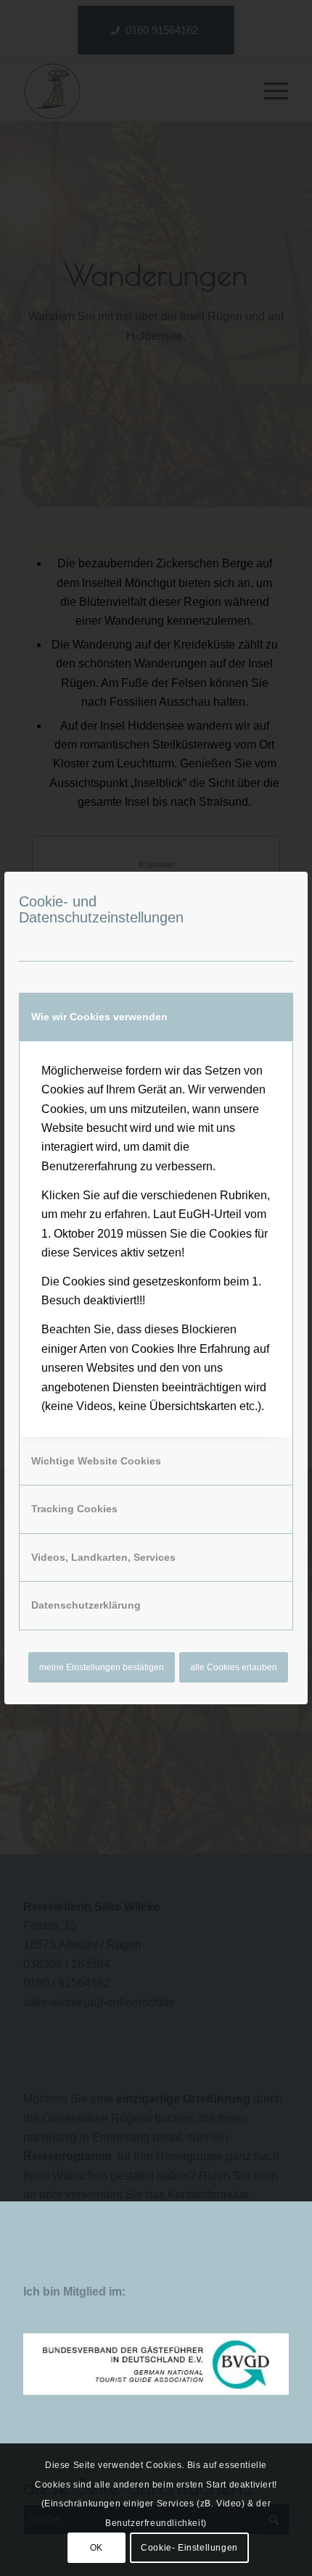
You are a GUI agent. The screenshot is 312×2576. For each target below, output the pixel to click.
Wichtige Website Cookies (96, 1461)
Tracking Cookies (74, 1509)
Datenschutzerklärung (86, 1605)
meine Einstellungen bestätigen (102, 1667)
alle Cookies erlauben (234, 1667)
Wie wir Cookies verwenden (99, 1017)
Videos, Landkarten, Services (103, 1557)
